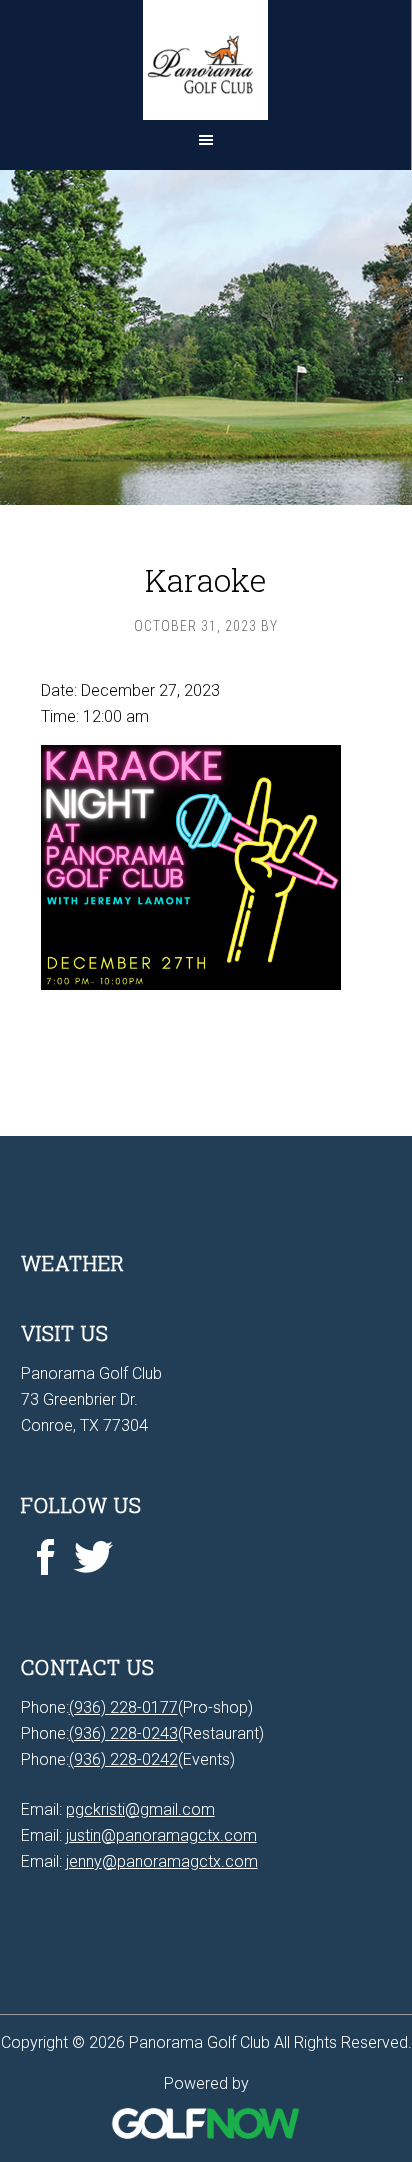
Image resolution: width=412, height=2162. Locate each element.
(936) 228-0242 (123, 1759)
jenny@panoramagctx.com (162, 1861)
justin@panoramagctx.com (161, 1835)
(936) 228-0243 (123, 1733)
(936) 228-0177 (123, 1707)
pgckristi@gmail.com (140, 1809)
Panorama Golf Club (205, 60)
